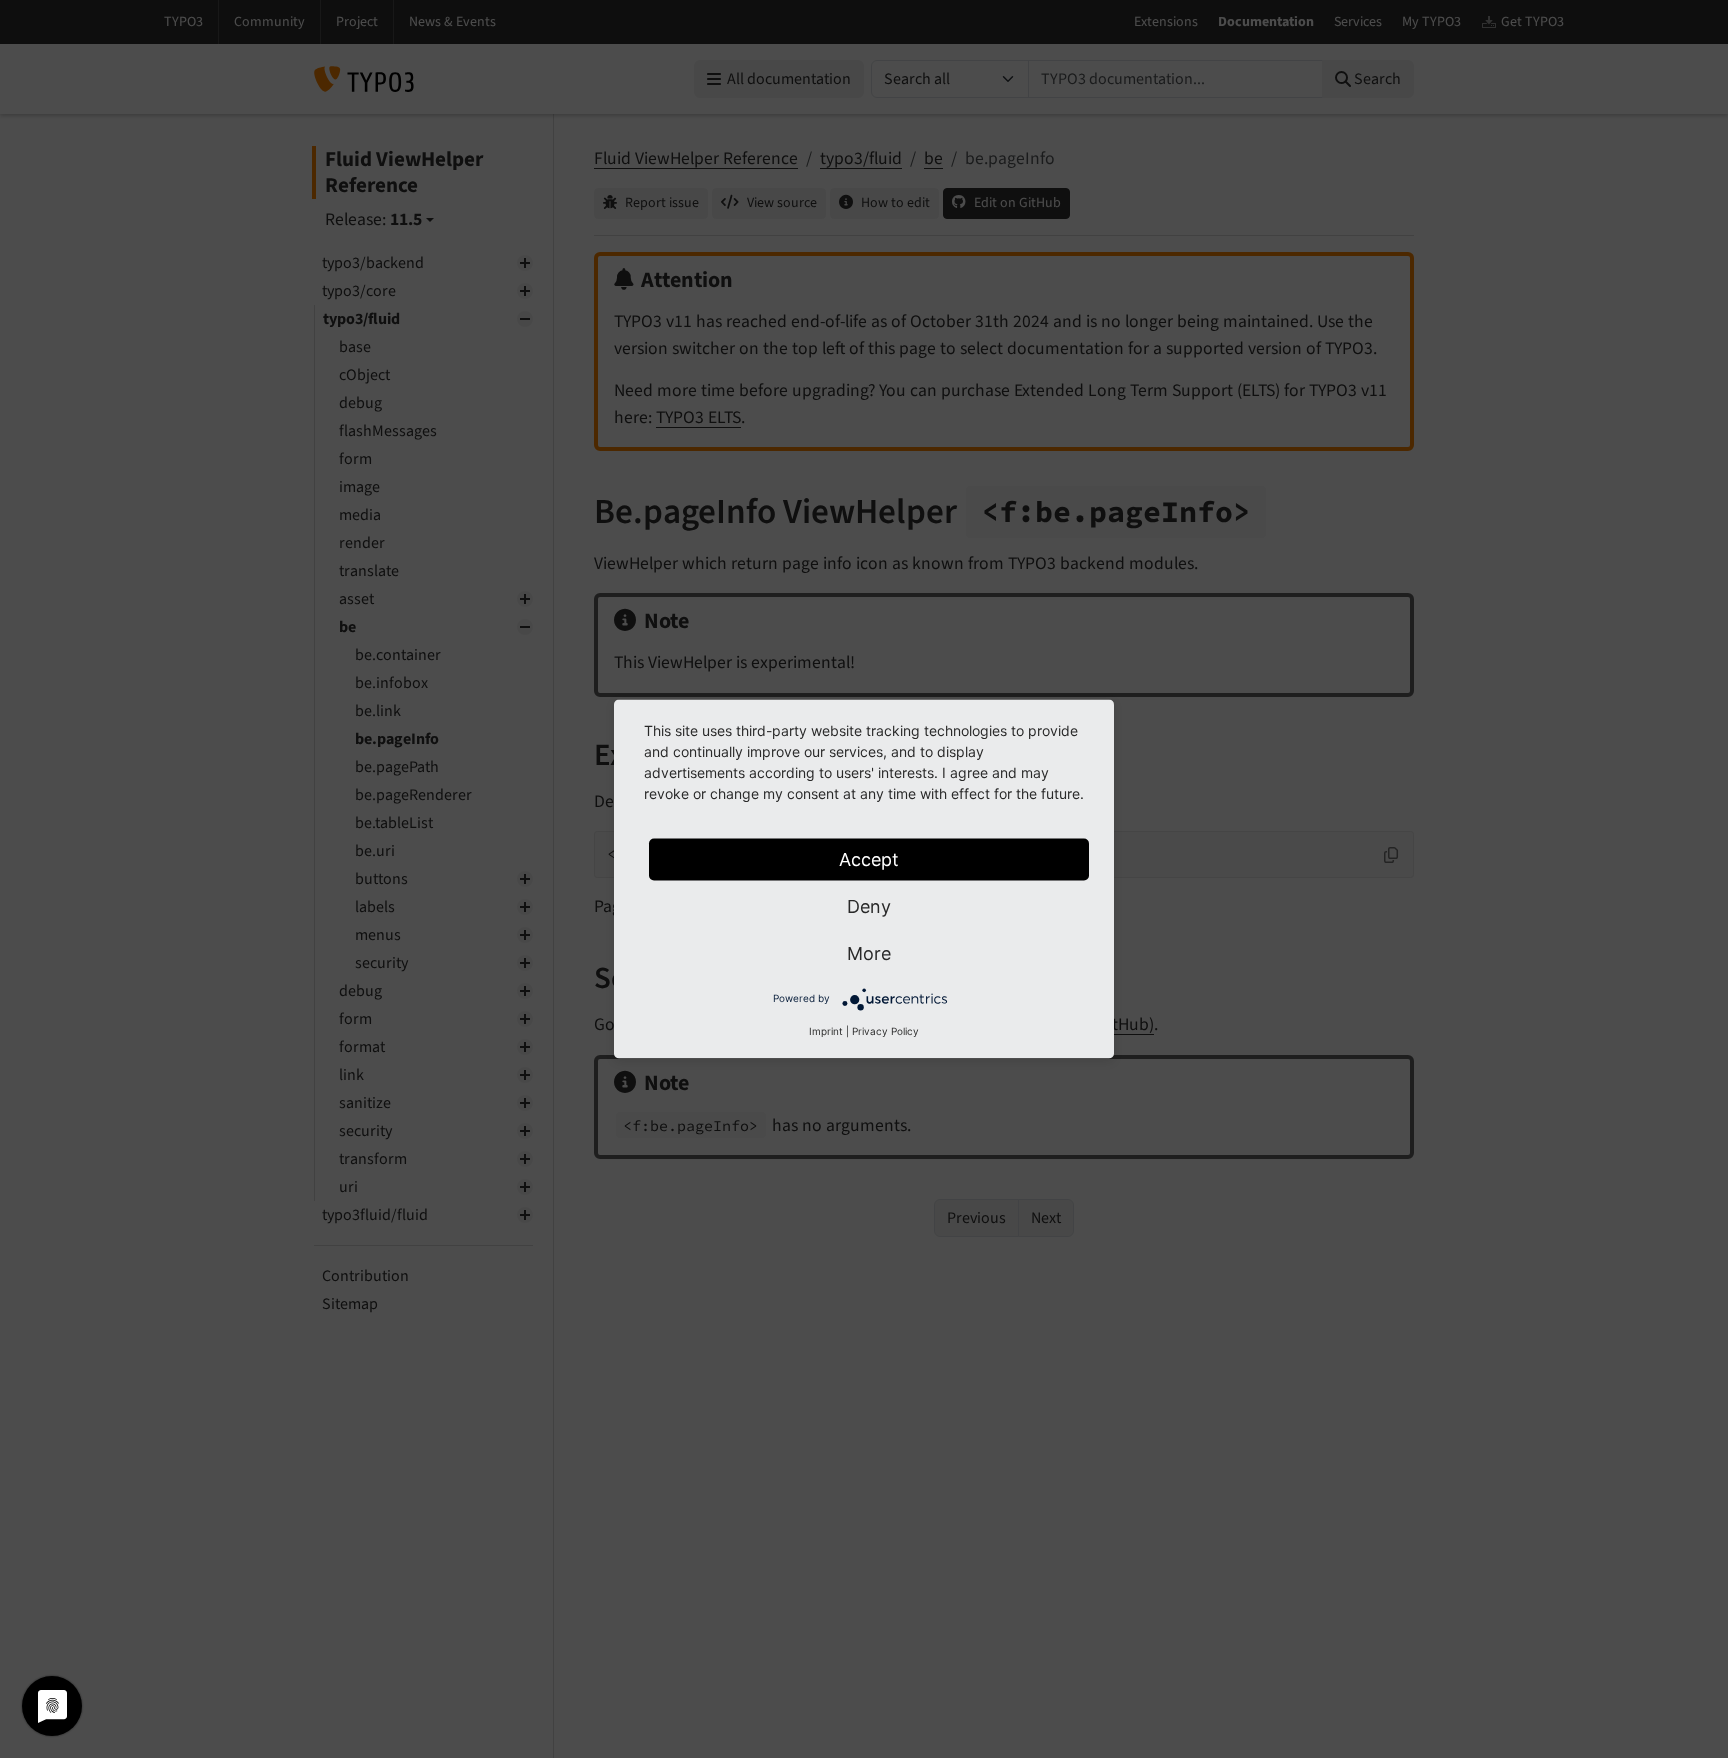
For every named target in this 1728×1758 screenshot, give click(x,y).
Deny (869, 906)
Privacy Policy (885, 1031)
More (869, 953)
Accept (869, 859)
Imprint (826, 1031)
